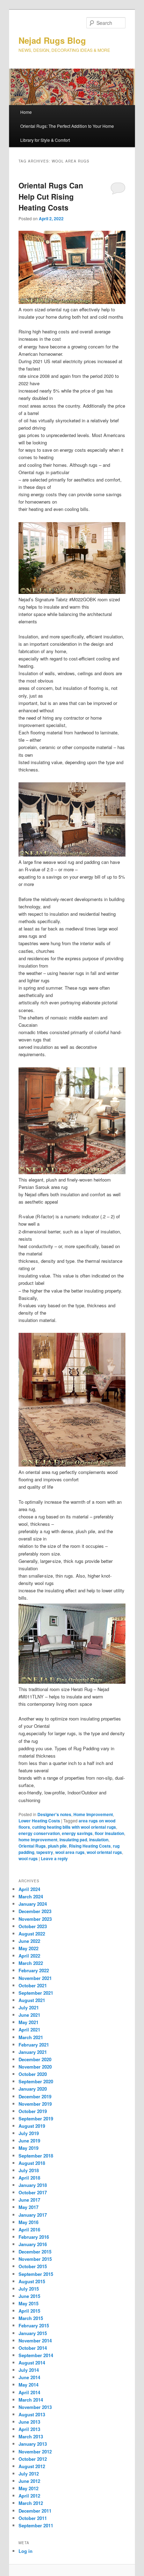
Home (26, 112)
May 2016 (28, 2222)
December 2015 (35, 2252)
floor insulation (109, 1833)
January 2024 (33, 1904)
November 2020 (35, 2067)
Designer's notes (54, 1814)
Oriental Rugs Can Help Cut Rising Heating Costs (51, 196)
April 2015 (29, 2311)
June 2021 (29, 2015)
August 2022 (32, 1934)
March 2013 (31, 2436)
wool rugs (28, 1858)
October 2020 (33, 2074)
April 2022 (29, 1956)
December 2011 (35, 2511)
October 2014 (33, 2348)
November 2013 (35, 2407)
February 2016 (34, 2237)
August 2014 (32, 2363)
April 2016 (29, 2229)
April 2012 (29, 2496)
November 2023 (35, 1919)
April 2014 (29, 2392)
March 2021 (31, 2037)
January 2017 (33, 2215)
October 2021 (33, 1985)
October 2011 (33, 2518)
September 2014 (36, 2355)
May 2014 (28, 2385)
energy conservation (39, 1833)
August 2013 (32, 2414)
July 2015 (29, 2289)
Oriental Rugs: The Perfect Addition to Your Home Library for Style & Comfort (67, 133)
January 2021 (33, 2052)
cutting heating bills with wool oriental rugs (74, 1827)
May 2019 (28, 2148)
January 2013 (33, 2444)
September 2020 (36, 2081)
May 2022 (28, 1948)
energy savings (77, 1833)
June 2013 (29, 2422)
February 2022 (34, 1970)
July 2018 (29, 2170)
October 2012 (33, 2459)
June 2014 (29, 2377)
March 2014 (31, 2400)
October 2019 (33, 2111)
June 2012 (29, 2481)
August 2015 (32, 2281)
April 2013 (29, 2429)
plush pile (57, 1846)
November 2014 (35, 2340)
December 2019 (35, 2096)
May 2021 (28, 2022)
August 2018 (32, 2163)
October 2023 (33, 1926)
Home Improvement (93, 1814)
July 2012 (29, 2474)
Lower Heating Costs (39, 1821)
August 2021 (32, 2000)
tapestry (45, 1852)
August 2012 (32, 2466)
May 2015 (28, 2303)
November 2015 (35, 2259)
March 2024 (31, 1896)
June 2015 (29, 2296)
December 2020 (35, 2059)
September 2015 (36, 2274)
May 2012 (28, 2488)
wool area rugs (70, 1852)
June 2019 (29, 2141)
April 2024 (29, 1889)
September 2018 (36, 2156)
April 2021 (29, 2030)
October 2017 (33, 2192)
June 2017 (29, 2200)
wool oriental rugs (104, 1852)
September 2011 (36, 2525)
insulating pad (73, 1840)
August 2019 (32, 2126)
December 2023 (35, 1911)
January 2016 (33, 2244)
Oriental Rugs (32, 1846)
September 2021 (36, 1993)
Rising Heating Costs (90, 1846)
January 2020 (33, 2089)
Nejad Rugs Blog (52, 40)
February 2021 (34, 2045)
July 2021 (29, 2007)
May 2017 (28, 2207)
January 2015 (33, 2333)
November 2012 (35, 2452)
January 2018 (33, 2185)
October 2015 (33, 2266)
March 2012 (31, 2503)
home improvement (38, 1840)
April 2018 (29, 2178)
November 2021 (35, 1978)
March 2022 (31, 1963)
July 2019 (29, 2133)
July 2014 (29, 2370)
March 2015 (31, 2318)
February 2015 (34, 2325)
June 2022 (29, 1941)
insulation (99, 1840)
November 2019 (35, 2104)
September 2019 (36, 2118)
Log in (26, 2551)
